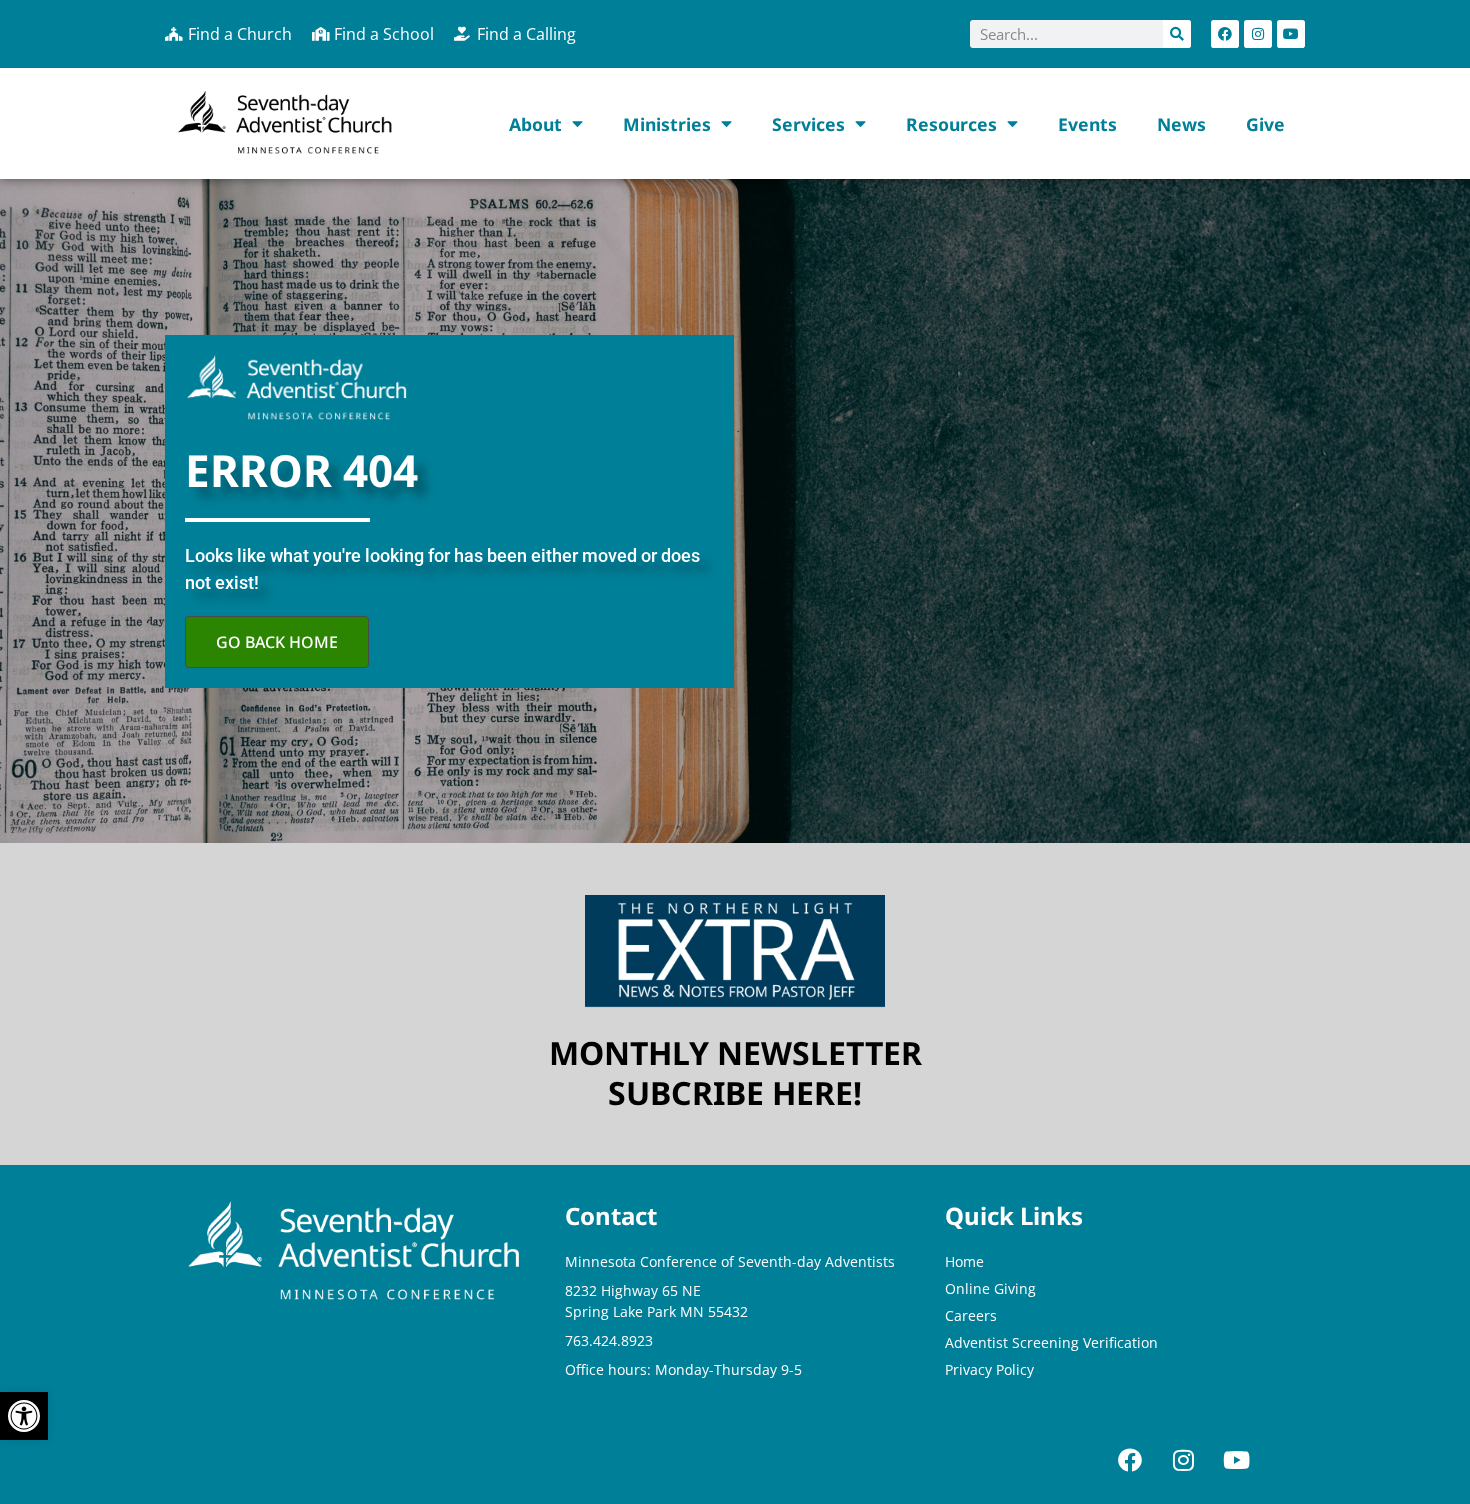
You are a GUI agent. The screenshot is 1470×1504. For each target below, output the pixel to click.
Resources (951, 124)
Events (1087, 124)
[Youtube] (1291, 34)
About (535, 124)
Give (1265, 124)
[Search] (1177, 34)
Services (808, 124)
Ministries (667, 124)
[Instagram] (1258, 34)
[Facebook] (1225, 34)
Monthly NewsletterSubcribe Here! (735, 1072)
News (1181, 124)
